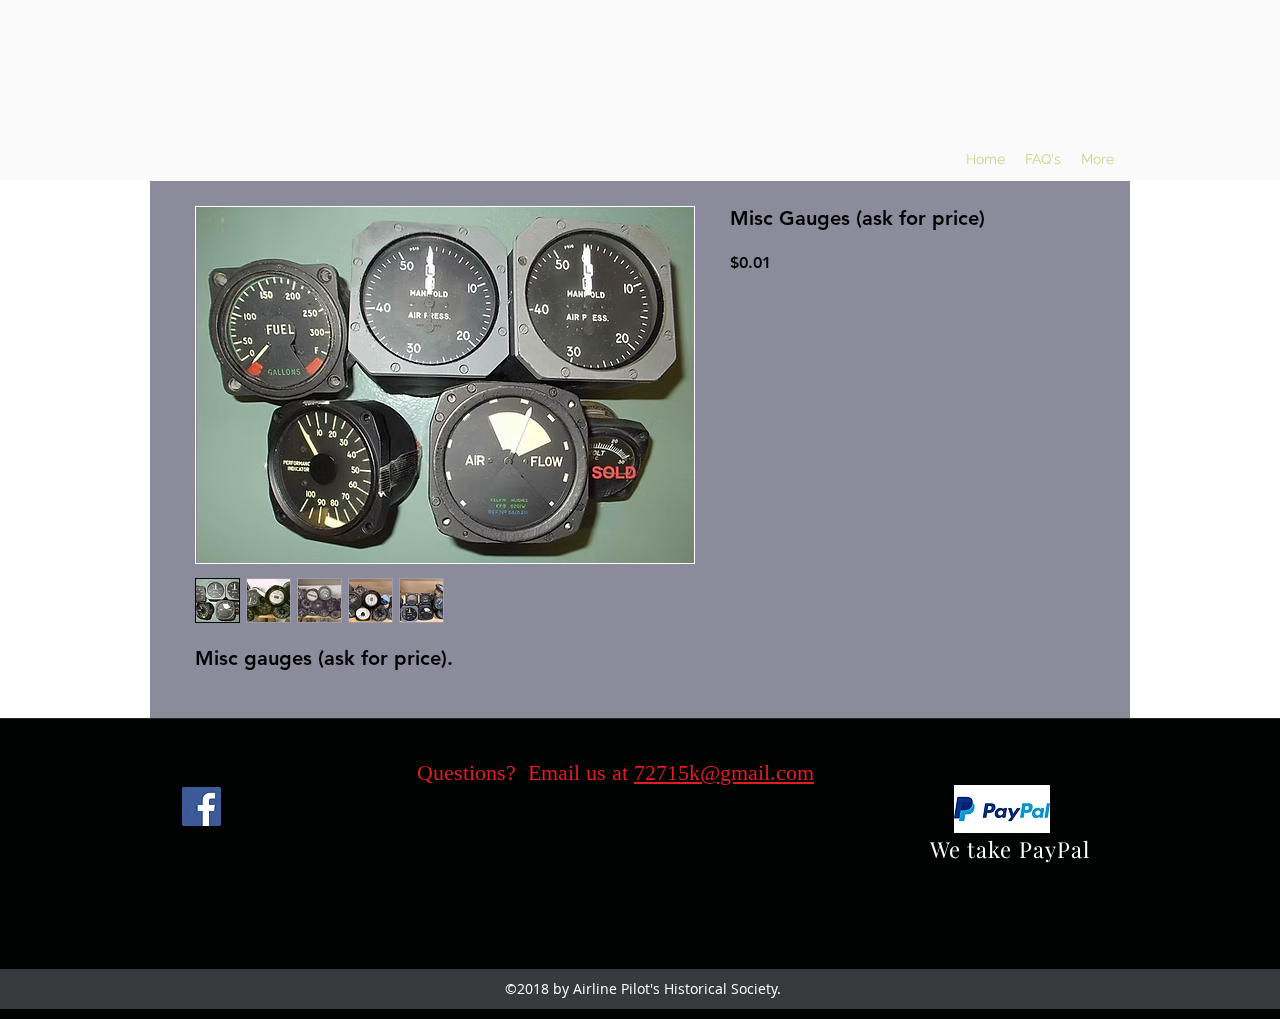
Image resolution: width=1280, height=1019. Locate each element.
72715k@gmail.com (724, 772)
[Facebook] (201, 806)
